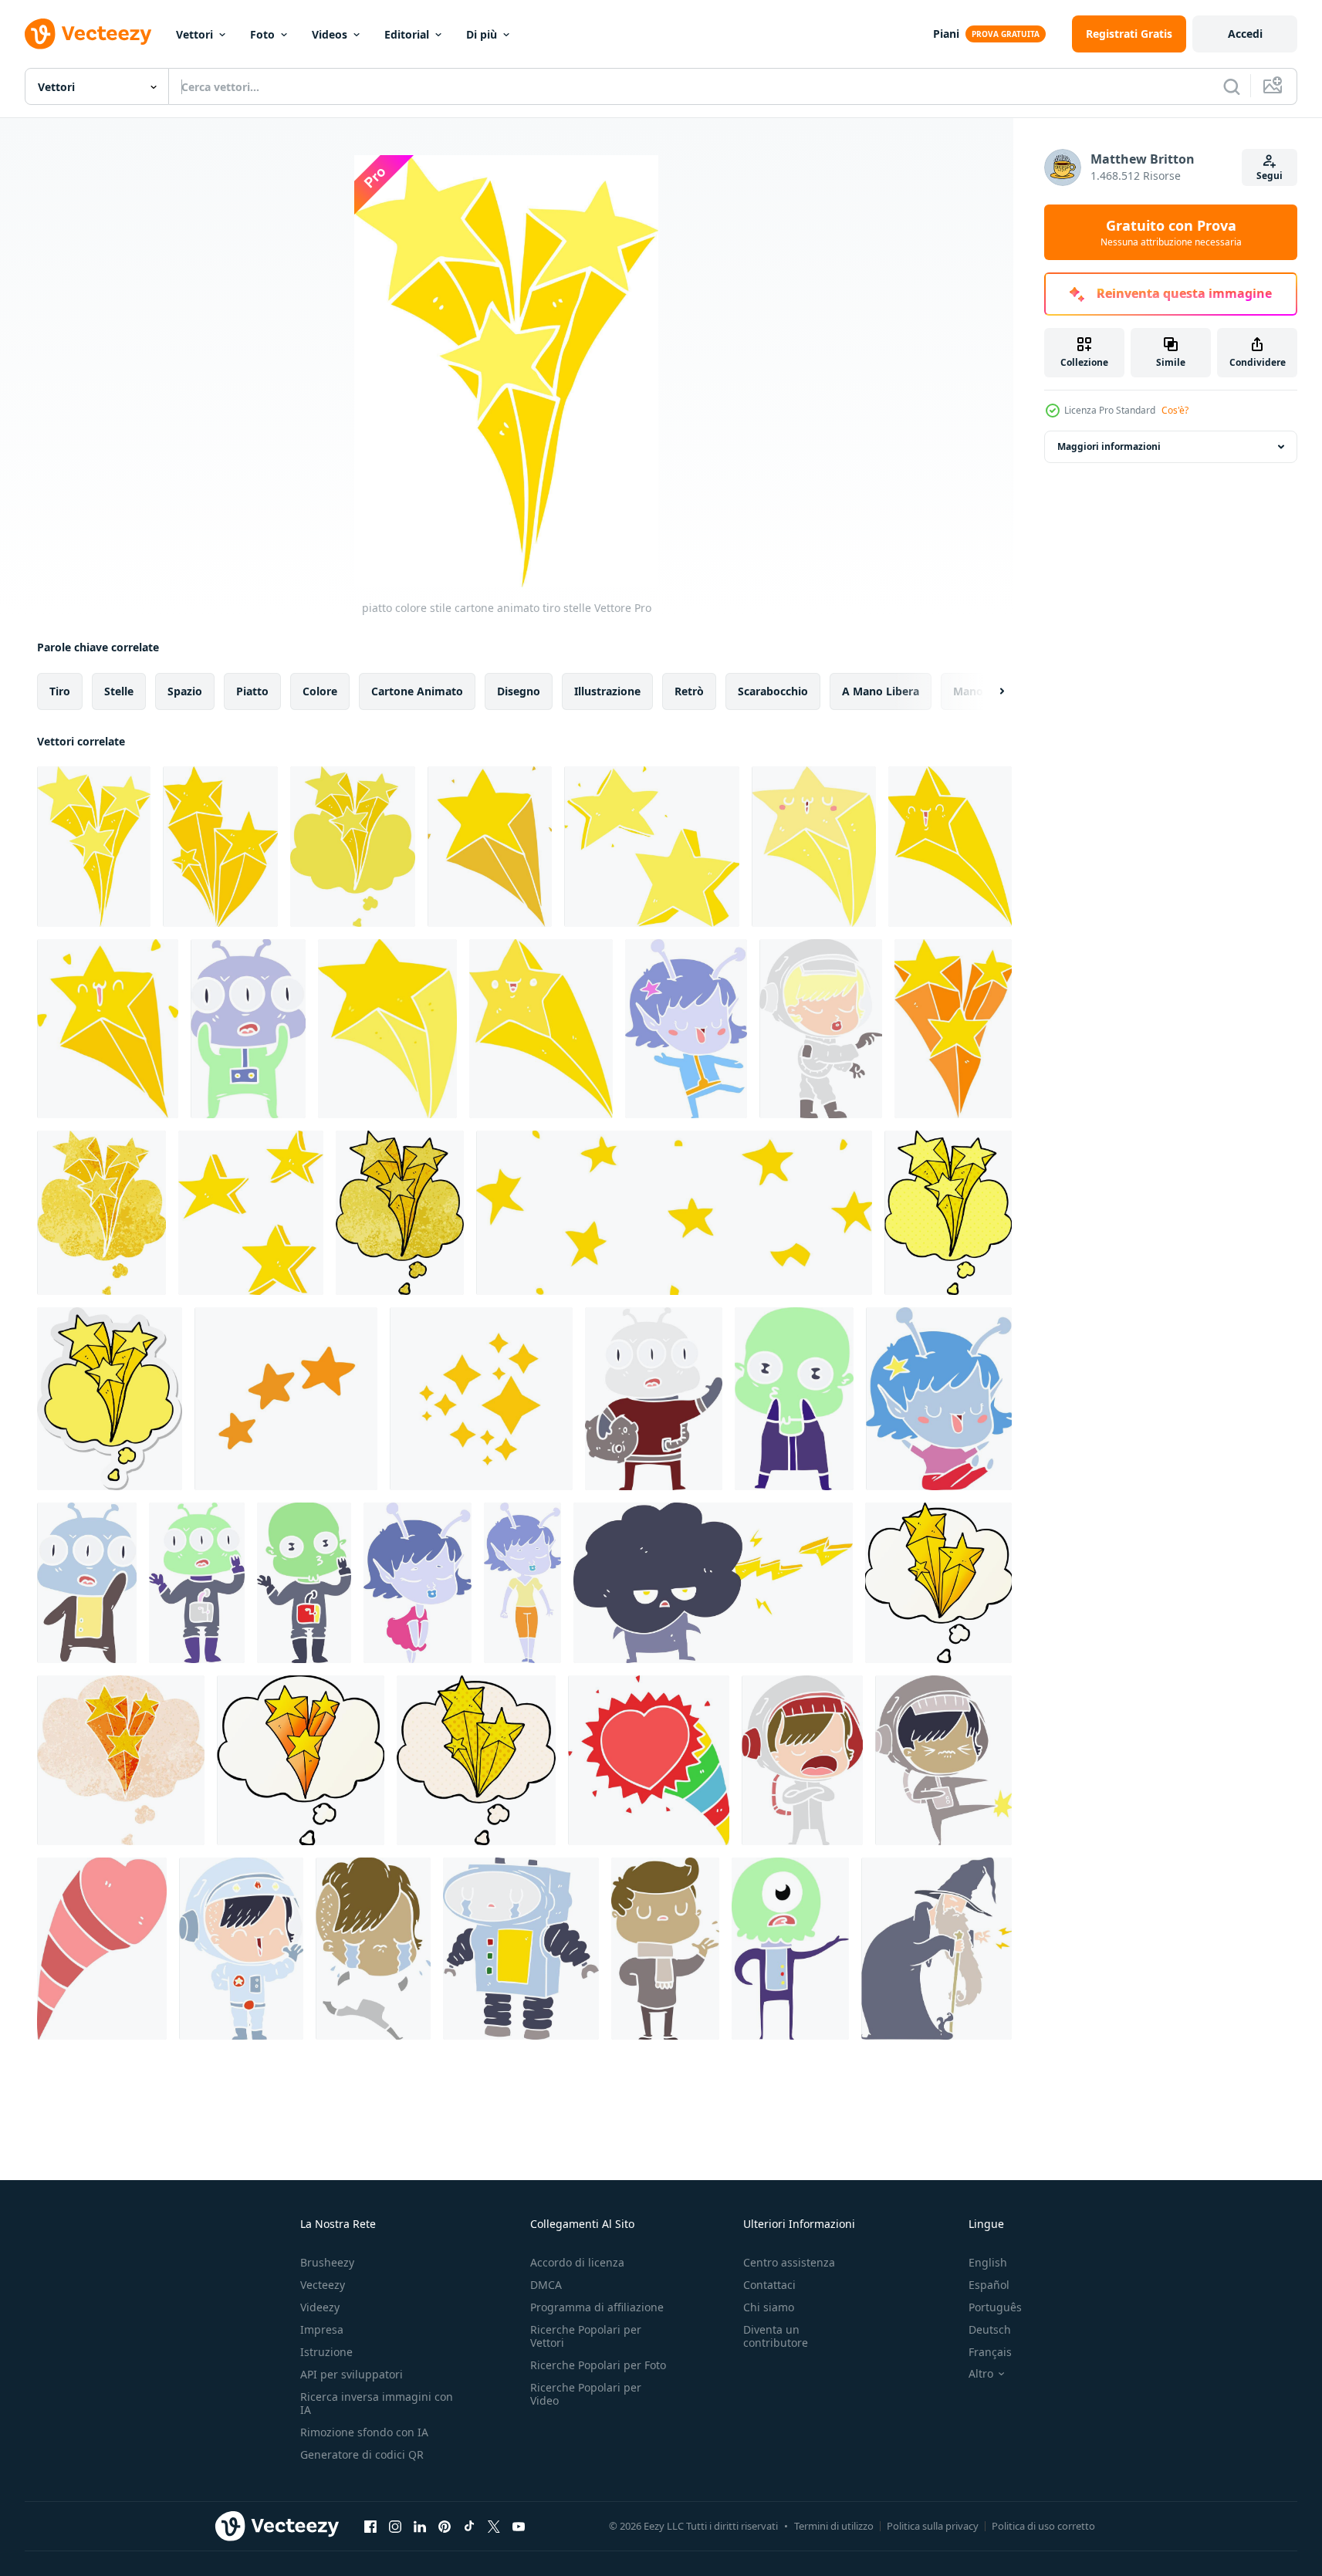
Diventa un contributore (776, 2336)
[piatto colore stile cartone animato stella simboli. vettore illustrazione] (286, 1399)
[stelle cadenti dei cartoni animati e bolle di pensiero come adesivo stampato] (110, 1399)
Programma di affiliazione (597, 2307)
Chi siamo (769, 2307)
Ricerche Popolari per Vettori (586, 2336)
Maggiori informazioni (1109, 446)
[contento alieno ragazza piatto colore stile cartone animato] (686, 1029)
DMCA (546, 2285)
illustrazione (607, 691)
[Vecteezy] (88, 34)
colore (320, 691)
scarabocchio (773, 691)
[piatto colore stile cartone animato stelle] (251, 1213)
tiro (60, 691)
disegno (519, 691)
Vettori (194, 34)
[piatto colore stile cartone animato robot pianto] (521, 1949)
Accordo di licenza (577, 2262)
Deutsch (990, 2329)
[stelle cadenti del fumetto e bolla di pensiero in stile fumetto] (948, 1213)
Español (989, 2285)
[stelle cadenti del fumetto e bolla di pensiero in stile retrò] (353, 847)
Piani (946, 34)
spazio (185, 691)
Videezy (320, 2307)
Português (995, 2307)
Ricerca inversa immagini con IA (377, 2403)
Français (990, 2352)
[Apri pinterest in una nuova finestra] (445, 2526)
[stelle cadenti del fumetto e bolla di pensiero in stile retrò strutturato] (101, 1213)
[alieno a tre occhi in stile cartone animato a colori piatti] (248, 1029)
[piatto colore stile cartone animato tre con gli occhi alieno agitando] (654, 1399)
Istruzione (326, 2352)
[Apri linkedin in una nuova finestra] (420, 2526)
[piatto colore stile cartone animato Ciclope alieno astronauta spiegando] (790, 1949)
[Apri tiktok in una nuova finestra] (469, 2526)
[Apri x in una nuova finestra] (494, 2526)
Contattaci (769, 2285)
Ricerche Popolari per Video (586, 2394)
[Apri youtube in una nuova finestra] (519, 2526)
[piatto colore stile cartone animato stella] (490, 847)
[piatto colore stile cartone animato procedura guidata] (937, 1949)
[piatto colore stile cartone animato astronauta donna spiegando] (802, 1760)
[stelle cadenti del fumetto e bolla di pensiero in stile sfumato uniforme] (938, 1583)
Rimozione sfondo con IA (364, 2432)
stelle (119, 691)
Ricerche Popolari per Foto (598, 2365)
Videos (330, 34)
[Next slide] (989, 691)
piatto (252, 691)
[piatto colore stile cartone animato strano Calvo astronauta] (794, 1399)
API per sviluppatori (352, 2374)
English (988, 2262)
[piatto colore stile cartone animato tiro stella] (814, 847)
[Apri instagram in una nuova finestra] (395, 2526)
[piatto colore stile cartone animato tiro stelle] (94, 847)
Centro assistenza (789, 2262)
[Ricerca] (1232, 86)
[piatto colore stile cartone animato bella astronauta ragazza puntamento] (821, 1029)
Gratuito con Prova (1171, 232)
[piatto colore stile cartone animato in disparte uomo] (665, 1949)
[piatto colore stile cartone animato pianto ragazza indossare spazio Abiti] (373, 1949)
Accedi (1245, 34)
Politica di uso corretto (1043, 2526)
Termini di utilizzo (834, 2526)
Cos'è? (1175, 410)
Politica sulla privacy (933, 2526)
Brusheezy (327, 2262)
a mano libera (881, 691)
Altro (981, 2374)
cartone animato (417, 691)
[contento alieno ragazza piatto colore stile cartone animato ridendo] (939, 1399)
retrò (689, 691)
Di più (482, 34)
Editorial (407, 34)
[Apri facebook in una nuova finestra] (370, 2526)
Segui (1270, 176)
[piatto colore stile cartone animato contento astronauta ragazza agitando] (241, 1949)
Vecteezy (323, 2285)
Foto (262, 34)
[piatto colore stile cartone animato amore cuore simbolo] (649, 1760)
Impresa (322, 2329)
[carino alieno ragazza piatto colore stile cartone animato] (418, 1583)
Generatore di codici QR (362, 2454)
